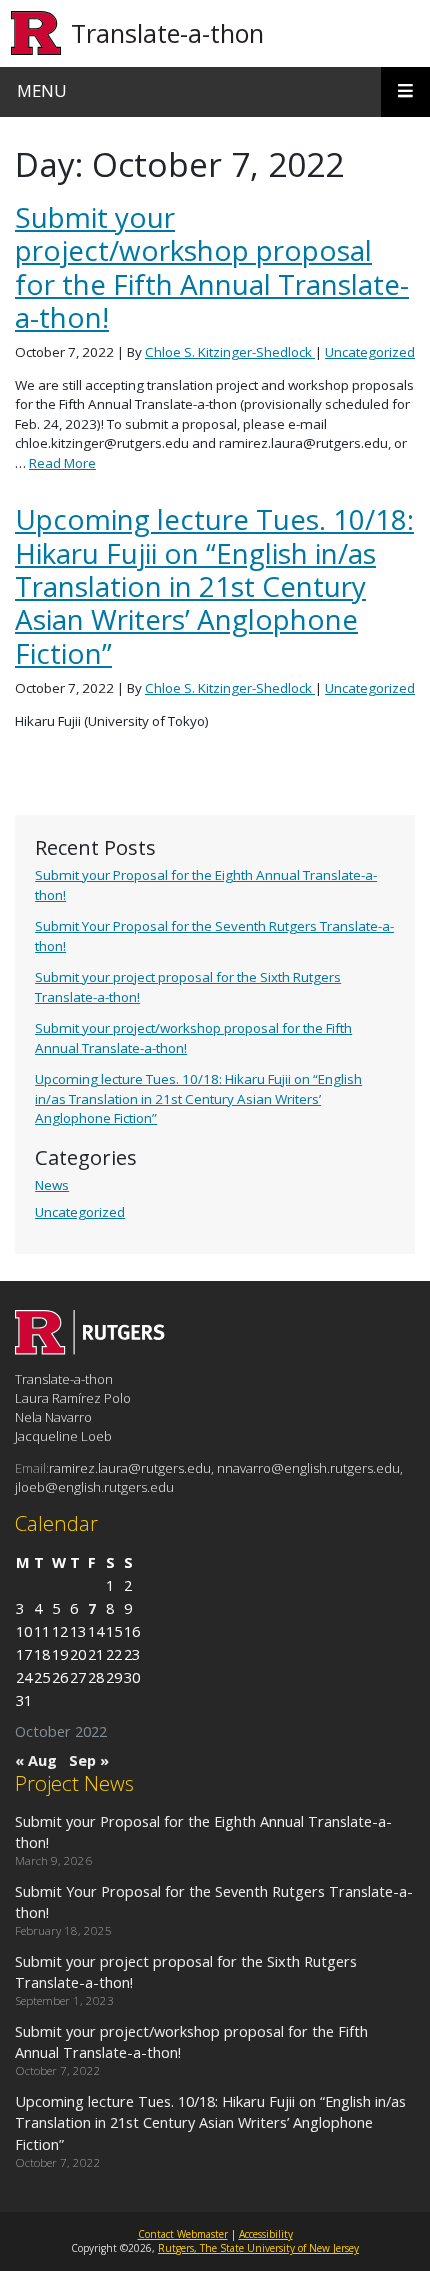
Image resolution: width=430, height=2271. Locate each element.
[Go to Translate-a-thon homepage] (90, 1349)
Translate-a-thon (167, 33)
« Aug (36, 1760)
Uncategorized (80, 1212)
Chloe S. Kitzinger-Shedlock (230, 352)
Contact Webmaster (183, 2234)
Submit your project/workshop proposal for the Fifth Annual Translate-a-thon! (212, 267)
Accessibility (266, 2234)
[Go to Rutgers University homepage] (36, 33)
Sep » (89, 1760)
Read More (62, 463)
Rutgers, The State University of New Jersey (258, 2248)
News (52, 1185)
